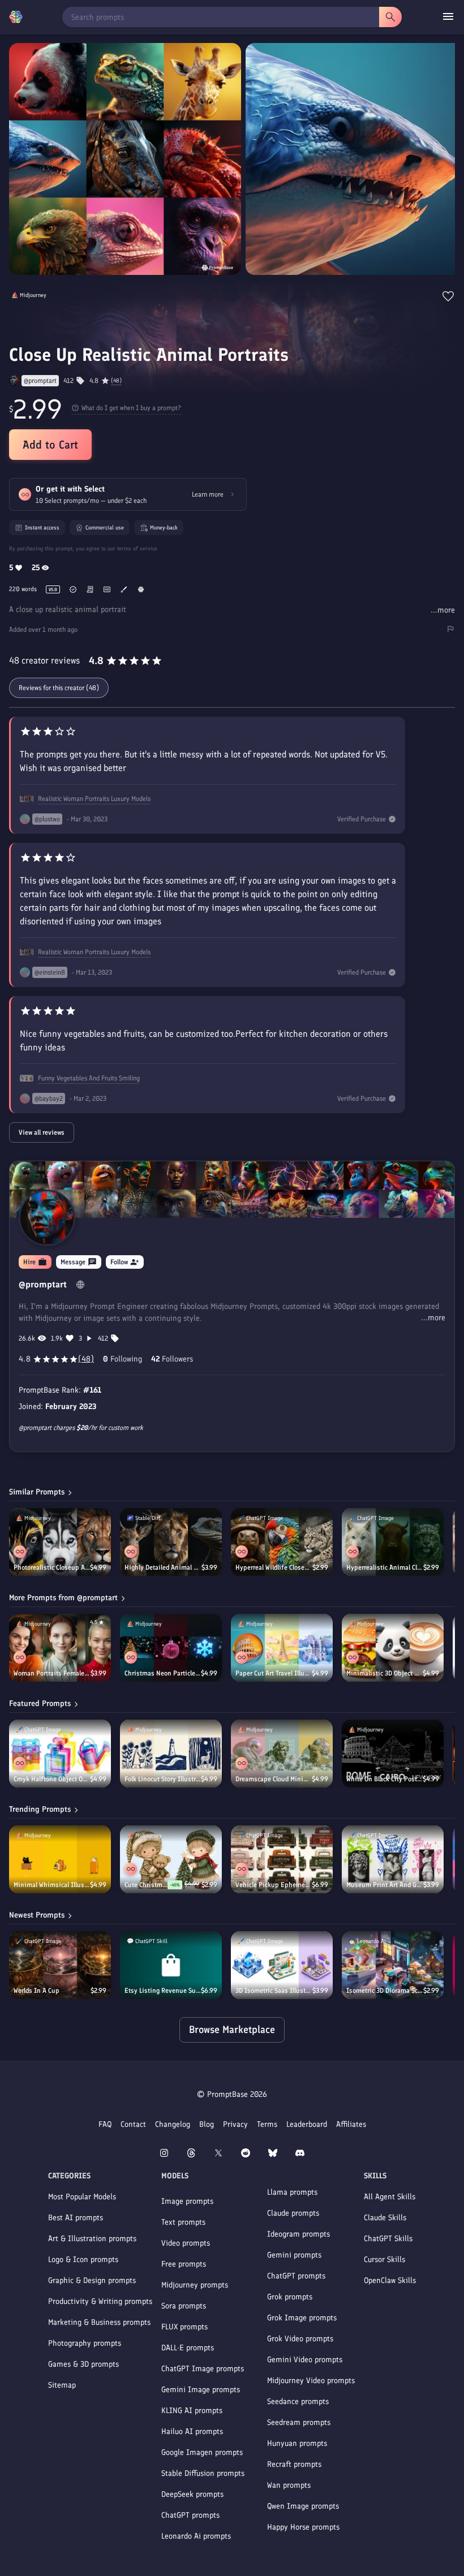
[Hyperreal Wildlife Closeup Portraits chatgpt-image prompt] (282, 1542)
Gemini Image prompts (201, 2390)
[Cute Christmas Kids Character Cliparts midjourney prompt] (171, 1859)
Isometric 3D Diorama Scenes (385, 1991)
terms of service (137, 548)
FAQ (105, 2124)
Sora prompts (184, 2306)
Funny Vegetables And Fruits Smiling (89, 1078)
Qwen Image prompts (303, 2506)
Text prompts (183, 2222)
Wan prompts (289, 2485)
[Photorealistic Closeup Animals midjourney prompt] (60, 1542)
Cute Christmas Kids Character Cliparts (146, 1885)
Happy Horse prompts (303, 2527)
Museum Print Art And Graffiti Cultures (385, 1885)
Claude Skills (385, 2218)
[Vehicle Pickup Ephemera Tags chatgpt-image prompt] (282, 1859)
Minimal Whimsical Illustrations (52, 1885)
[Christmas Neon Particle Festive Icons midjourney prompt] (171, 1648)
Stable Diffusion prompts (203, 2473)
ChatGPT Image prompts (203, 2369)
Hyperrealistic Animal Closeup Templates (385, 1567)
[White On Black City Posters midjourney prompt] (393, 1754)
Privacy (235, 2124)
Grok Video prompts (300, 2339)
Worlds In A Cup (36, 1991)
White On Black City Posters (384, 1779)
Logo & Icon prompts (83, 2260)
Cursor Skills (384, 2260)
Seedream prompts (299, 2422)
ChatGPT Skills (388, 2239)
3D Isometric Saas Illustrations (274, 1991)
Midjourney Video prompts (311, 2381)
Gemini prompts (294, 2255)
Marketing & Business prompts (99, 2322)
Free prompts (184, 2264)
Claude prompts (293, 2213)
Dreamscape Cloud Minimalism (274, 1779)
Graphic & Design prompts (92, 2280)
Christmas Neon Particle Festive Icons (163, 1673)
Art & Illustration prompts (92, 2239)
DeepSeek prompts (192, 2494)
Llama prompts (292, 2192)
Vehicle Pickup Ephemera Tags (274, 1885)
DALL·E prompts (188, 2348)
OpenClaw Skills (390, 2280)
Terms (267, 2124)
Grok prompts (290, 2297)
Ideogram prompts (298, 2234)
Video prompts (186, 2243)
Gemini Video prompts (305, 2360)
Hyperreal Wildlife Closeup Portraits (274, 1567)
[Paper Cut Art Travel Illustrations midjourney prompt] (282, 1648)
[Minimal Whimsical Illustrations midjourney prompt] (60, 1859)
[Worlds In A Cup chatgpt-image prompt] (60, 1965)
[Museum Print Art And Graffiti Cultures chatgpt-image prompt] (393, 1859)
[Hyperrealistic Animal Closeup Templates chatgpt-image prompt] (393, 1542)
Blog (207, 2124)
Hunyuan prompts (297, 2443)
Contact (133, 2124)
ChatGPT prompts (190, 2515)
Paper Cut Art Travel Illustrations (274, 1673)
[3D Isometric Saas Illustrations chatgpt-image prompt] (282, 1965)
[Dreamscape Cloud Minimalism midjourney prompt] (282, 1754)
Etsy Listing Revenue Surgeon (163, 1991)
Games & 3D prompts (83, 2364)
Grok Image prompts (302, 2318)
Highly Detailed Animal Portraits (163, 1567)
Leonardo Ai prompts (196, 2536)
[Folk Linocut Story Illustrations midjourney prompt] (171, 1754)
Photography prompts (85, 2343)
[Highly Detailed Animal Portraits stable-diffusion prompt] (171, 1542)
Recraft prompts (294, 2464)
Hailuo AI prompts (192, 2431)
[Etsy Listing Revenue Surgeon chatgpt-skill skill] (171, 1965)
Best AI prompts (76, 2218)
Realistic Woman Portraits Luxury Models (94, 799)
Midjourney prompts (195, 2285)
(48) (116, 381)
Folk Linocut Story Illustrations (163, 1779)
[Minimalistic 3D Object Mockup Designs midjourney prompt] (393, 1648)
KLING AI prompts (192, 2411)
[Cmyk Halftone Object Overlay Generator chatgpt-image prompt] (60, 1754)
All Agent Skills (390, 2197)
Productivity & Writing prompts (100, 2301)
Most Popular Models (82, 2197)
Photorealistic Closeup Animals (52, 1567)
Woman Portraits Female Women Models (52, 1673)
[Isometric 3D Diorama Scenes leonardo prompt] (393, 1965)
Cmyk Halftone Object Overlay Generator (52, 1779)
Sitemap (62, 2385)
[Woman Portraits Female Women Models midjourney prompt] (60, 1648)
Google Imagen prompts (202, 2452)
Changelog (173, 2124)
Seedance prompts (298, 2401)
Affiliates (351, 2124)
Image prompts (187, 2201)
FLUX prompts (184, 2327)
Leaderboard (307, 2124)
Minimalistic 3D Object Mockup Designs (384, 1673)
